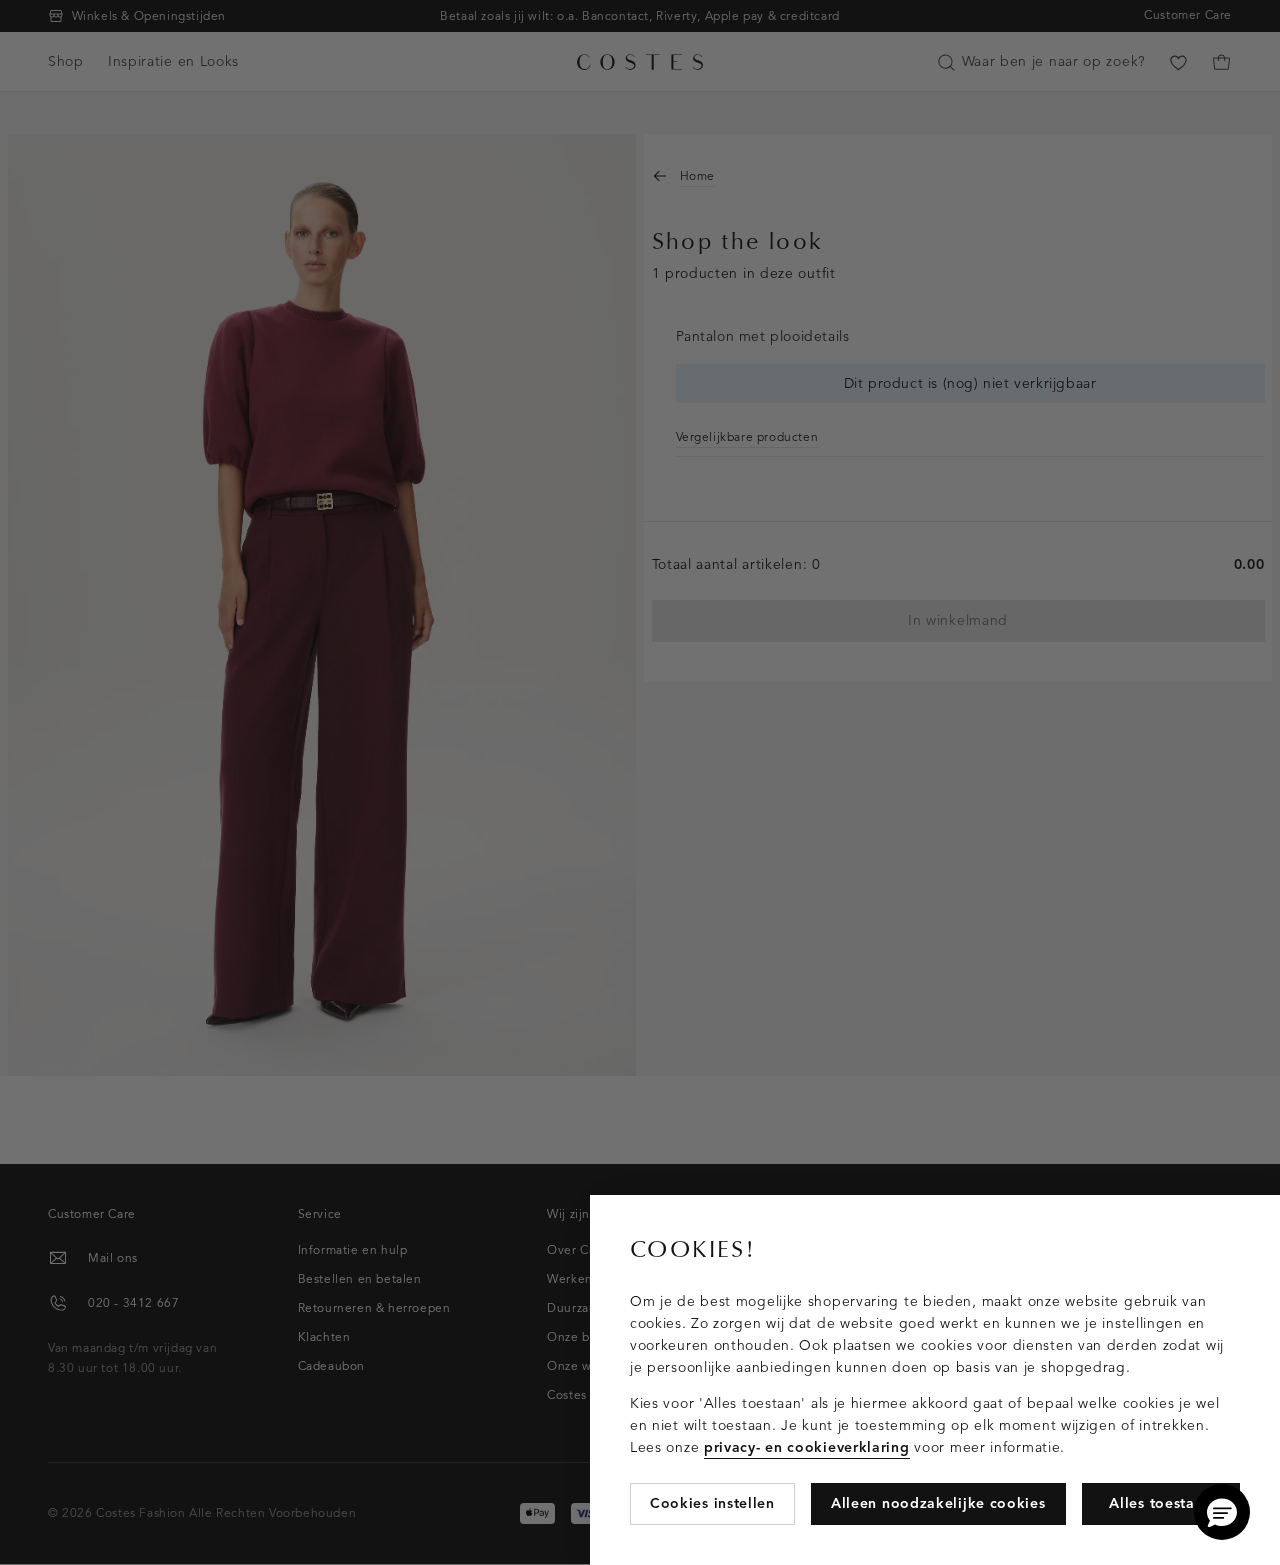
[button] (1222, 1512)
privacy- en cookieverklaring (807, 1447)
